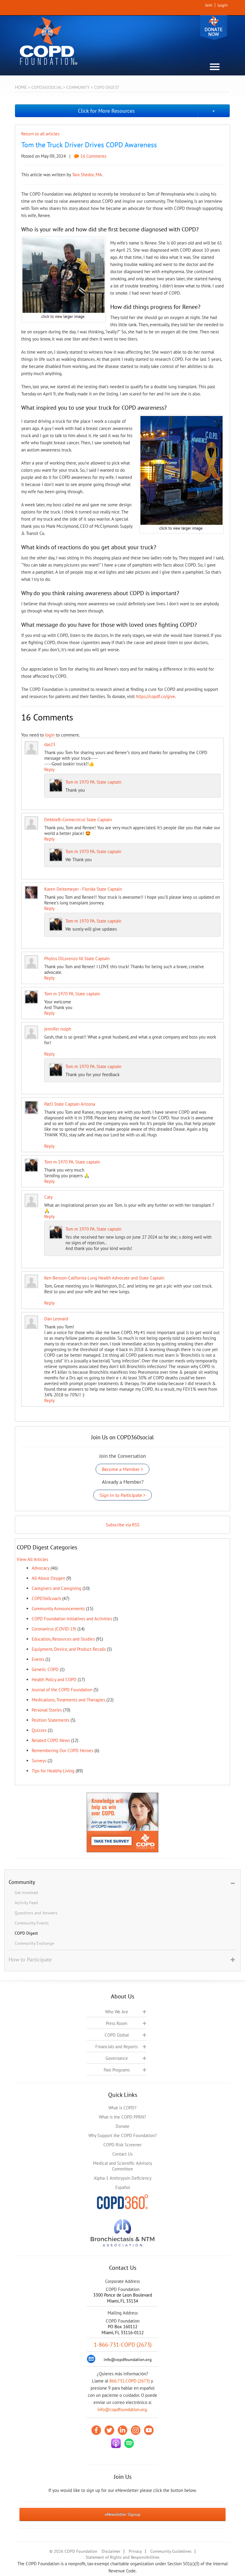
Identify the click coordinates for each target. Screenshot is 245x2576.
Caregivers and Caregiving (56, 1588)
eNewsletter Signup (123, 2514)
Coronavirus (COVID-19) (54, 1629)
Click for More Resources (106, 111)
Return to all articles (40, 134)
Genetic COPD (45, 1669)
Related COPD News (51, 1740)
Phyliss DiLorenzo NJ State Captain (77, 959)
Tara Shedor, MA (87, 175)
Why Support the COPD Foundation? (123, 2135)
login (50, 735)
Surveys (39, 1761)
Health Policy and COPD (54, 1680)
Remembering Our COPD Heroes (62, 1750)
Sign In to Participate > (122, 1495)
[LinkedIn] (122, 2430)
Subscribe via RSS (123, 1525)
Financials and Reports (117, 2047)
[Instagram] (136, 2430)
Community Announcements (58, 1609)
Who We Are (117, 2012)
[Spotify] (129, 2443)
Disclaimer (111, 2551)
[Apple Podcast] (116, 2443)
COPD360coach (46, 1598)
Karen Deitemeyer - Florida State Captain (83, 889)
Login (223, 5)
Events (38, 1659)
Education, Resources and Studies (63, 1639)
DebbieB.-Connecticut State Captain (78, 820)
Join (209, 5)
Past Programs (117, 2070)
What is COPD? (122, 2108)
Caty (48, 1197)
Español (123, 2187)
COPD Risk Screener (122, 2145)
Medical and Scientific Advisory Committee (122, 2166)
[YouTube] (149, 2430)
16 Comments (93, 156)
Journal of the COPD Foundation (62, 1690)
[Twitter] (109, 2430)
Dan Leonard (56, 1319)
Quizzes (39, 1730)
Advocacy (40, 1568)
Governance (117, 2058)
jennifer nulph (58, 1029)
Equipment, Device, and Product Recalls (69, 1649)
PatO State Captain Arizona (70, 1104)
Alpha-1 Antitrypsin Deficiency (123, 2178)
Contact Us (122, 2154)
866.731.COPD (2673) (130, 2381)
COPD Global (117, 2035)
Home (21, 87)
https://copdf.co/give (156, 696)
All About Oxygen (48, 1578)
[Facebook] (96, 2430)
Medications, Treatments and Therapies (68, 1700)
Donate (214, 28)
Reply (49, 769)
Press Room (117, 2023)
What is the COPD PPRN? (122, 2117)
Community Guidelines (171, 2551)
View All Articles (32, 1559)
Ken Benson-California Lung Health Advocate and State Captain (104, 1278)
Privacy (135, 2551)
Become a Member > (122, 1469)
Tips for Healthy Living (53, 1771)
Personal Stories (47, 1710)
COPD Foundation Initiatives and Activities (72, 1619)
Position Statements (50, 1720)
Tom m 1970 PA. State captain (93, 782)
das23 (50, 744)
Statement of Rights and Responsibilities (122, 2557)
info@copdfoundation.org (122, 2409)
